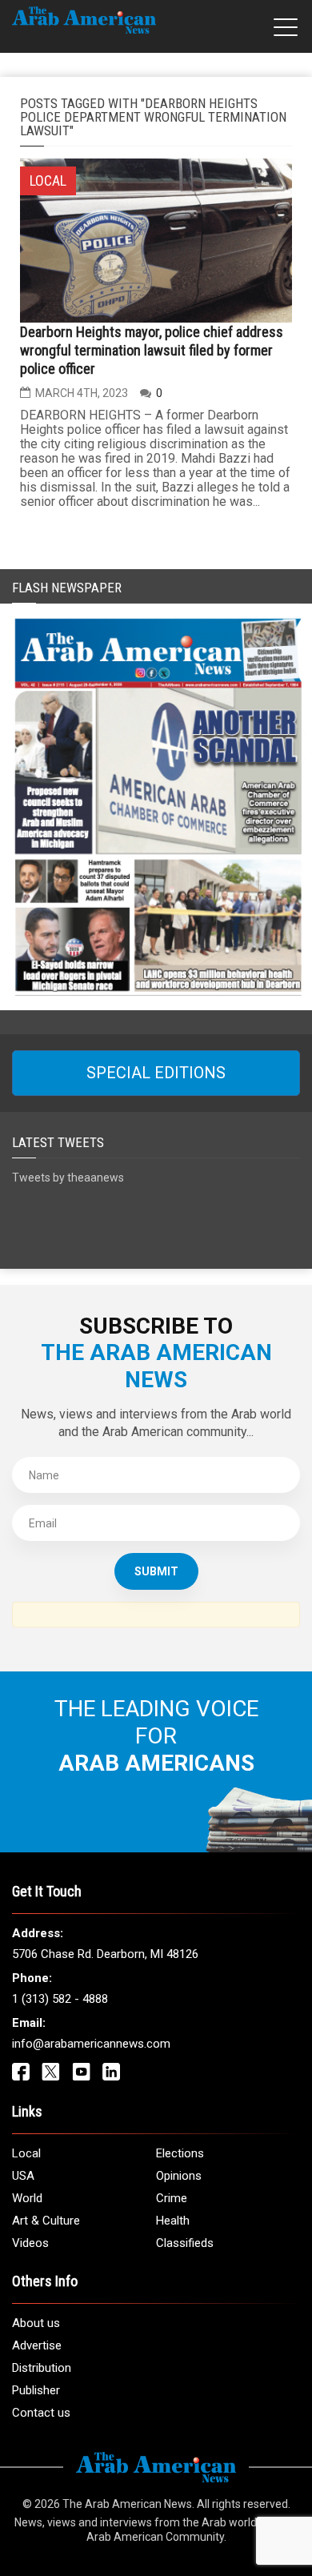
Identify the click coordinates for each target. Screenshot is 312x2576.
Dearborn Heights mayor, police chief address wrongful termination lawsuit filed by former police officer (152, 350)
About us (36, 2323)
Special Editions (156, 1073)
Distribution (42, 2368)
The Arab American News (127, 2504)
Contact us (41, 2413)
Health (173, 2221)
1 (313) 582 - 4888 (60, 1999)
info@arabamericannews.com (91, 2044)
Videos (30, 2243)
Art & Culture (46, 2221)
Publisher (36, 2390)
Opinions (179, 2176)
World (27, 2198)
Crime (172, 2198)
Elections (180, 2153)
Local (26, 2153)
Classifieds (185, 2243)
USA (23, 2176)
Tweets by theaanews (68, 1178)
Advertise (37, 2345)
